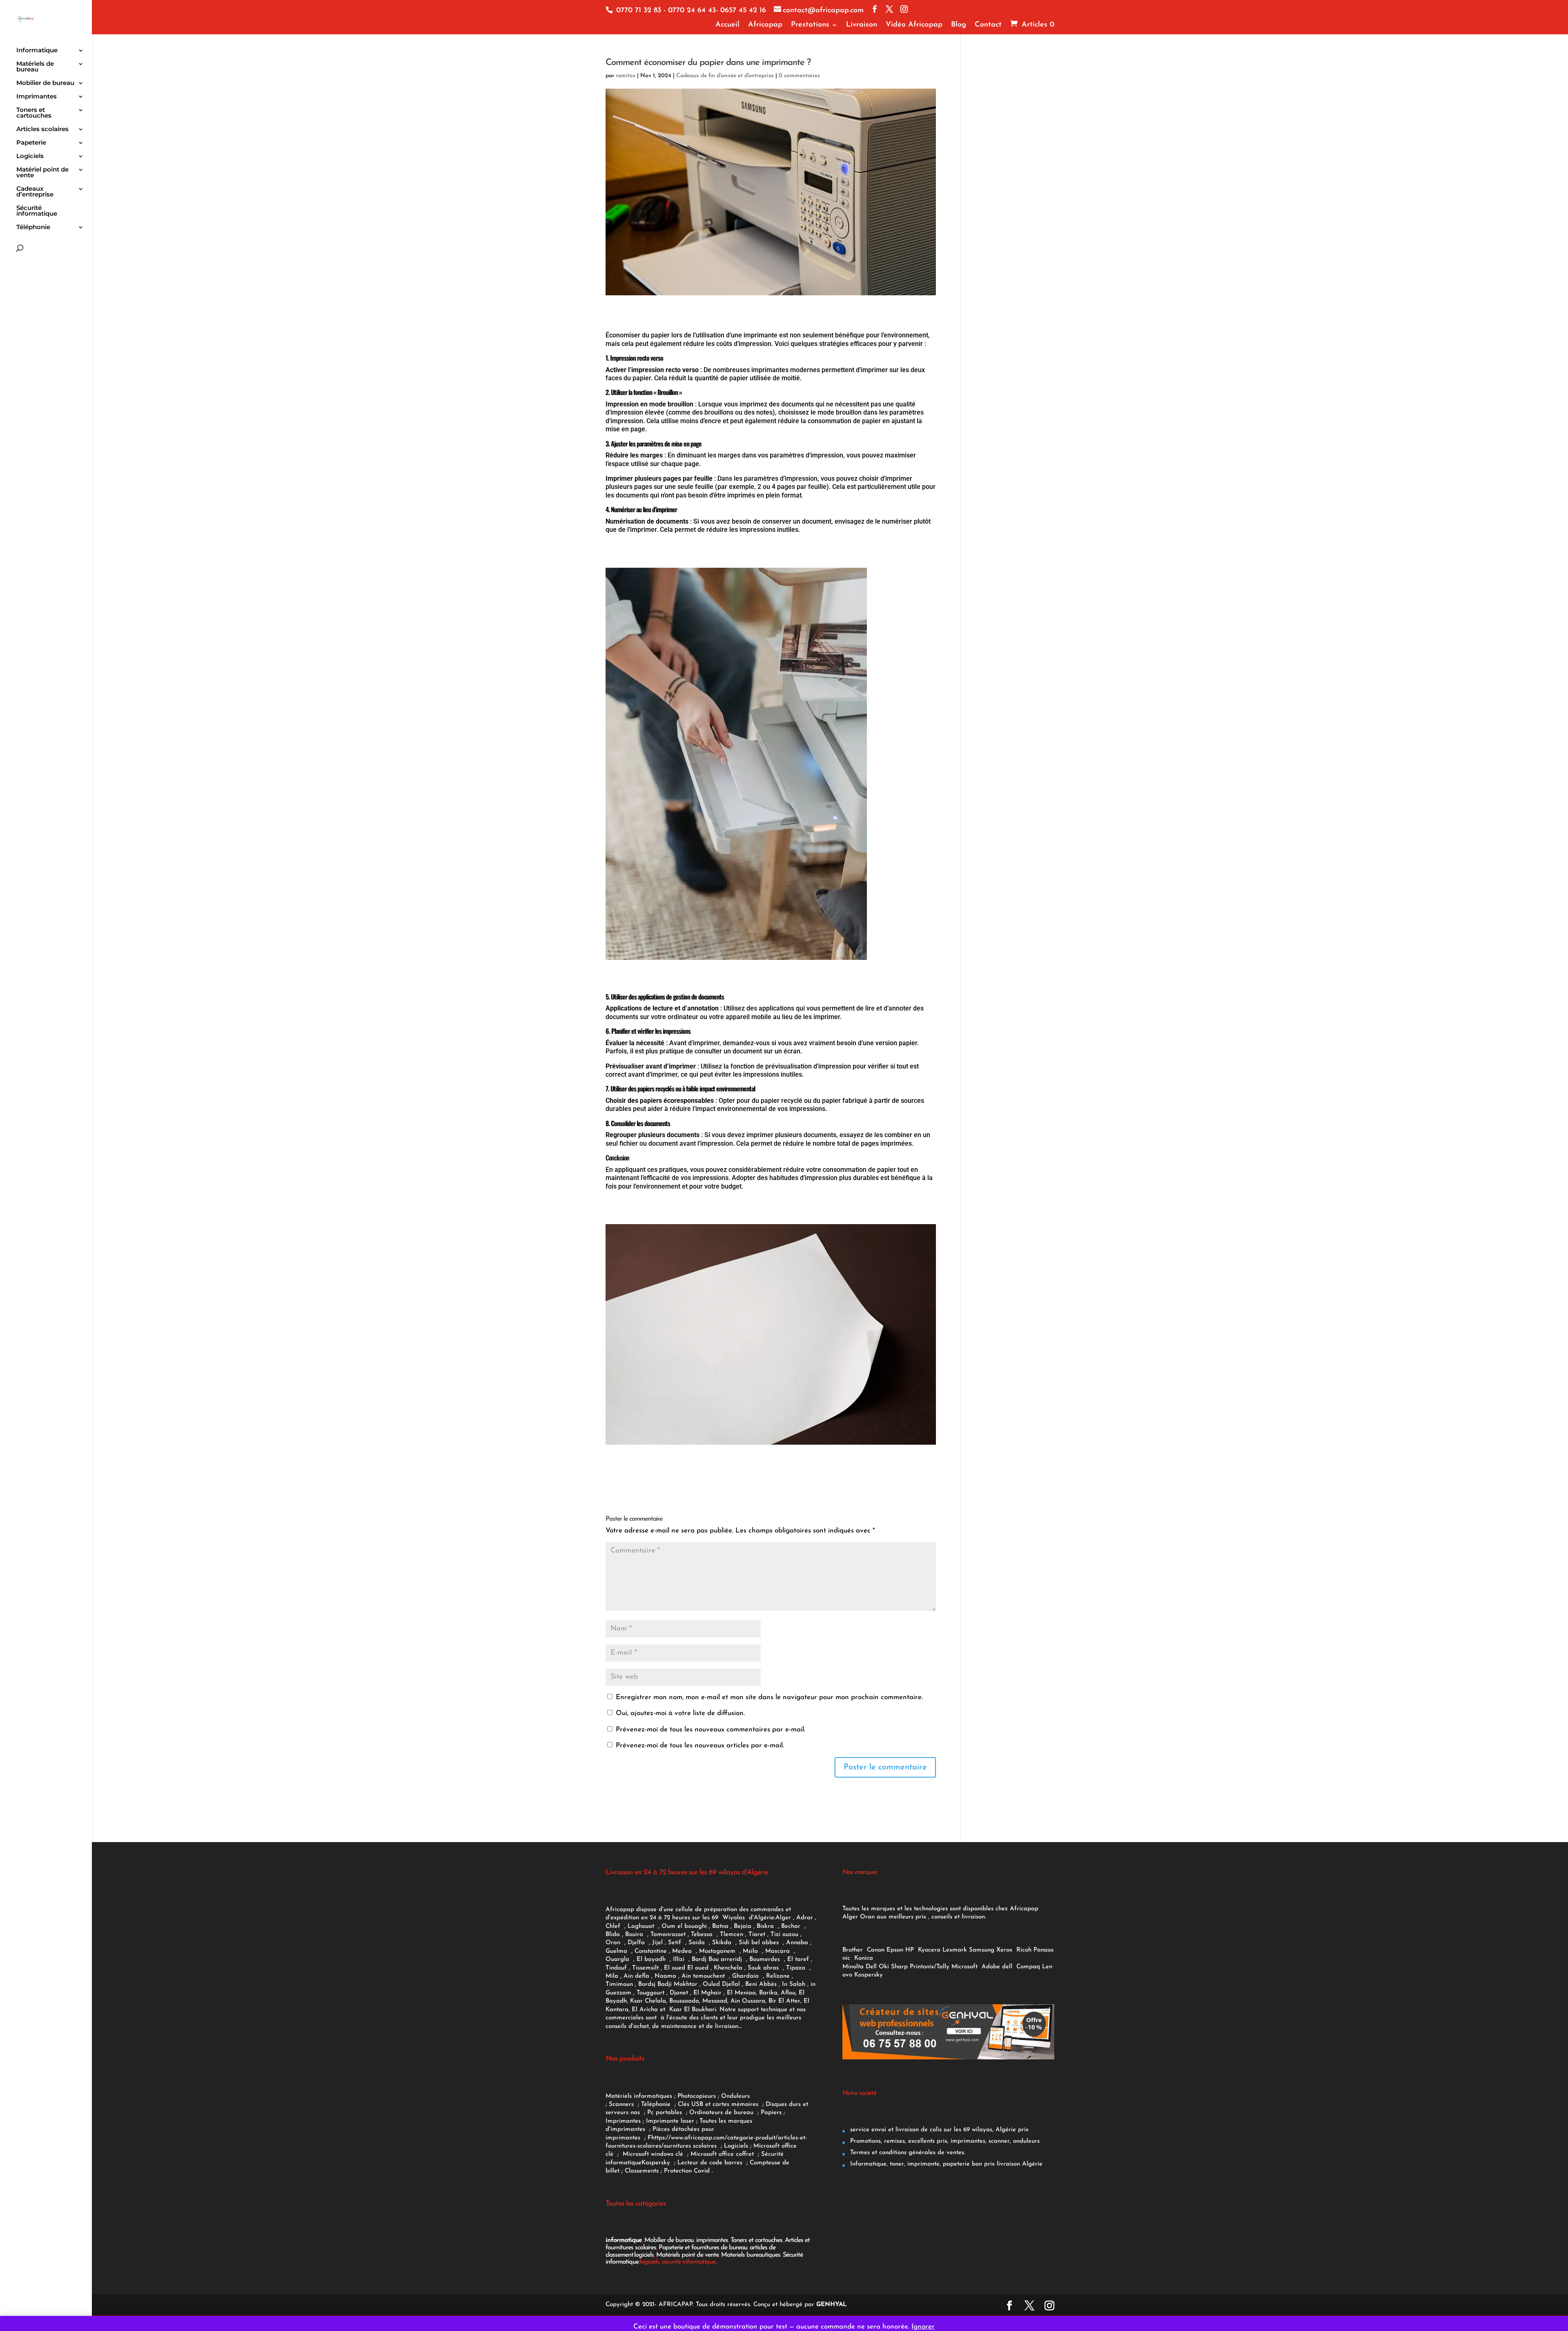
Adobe (991, 1967)
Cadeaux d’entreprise (35, 192)
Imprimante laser (669, 2121)
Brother (854, 1950)
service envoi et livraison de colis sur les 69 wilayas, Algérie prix (938, 2130)
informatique (624, 2240)
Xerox (1004, 1950)
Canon (876, 1950)
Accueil (727, 25)
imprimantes (712, 2240)
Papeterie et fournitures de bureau (703, 2248)
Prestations (810, 25)
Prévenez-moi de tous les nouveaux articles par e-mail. (700, 1745)
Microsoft (966, 1967)
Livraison (862, 25)
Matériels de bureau (35, 67)
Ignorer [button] (923, 2327)
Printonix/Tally (930, 1967)
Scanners (622, 2105)
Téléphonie (33, 228)
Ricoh (1024, 1950)
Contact (988, 25)
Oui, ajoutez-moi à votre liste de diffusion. (679, 1713)
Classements (643, 2171)
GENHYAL (832, 2305)
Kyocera (929, 1950)
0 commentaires (799, 76)
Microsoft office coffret (724, 2154)
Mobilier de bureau (45, 83)
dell (1007, 1967)
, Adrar (803, 1918)
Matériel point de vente (42, 173)
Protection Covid (687, 2171)
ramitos (626, 76)
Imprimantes (37, 97)
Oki (884, 1967)
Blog (959, 25)
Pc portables (666, 2113)
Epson (895, 1950)
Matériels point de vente (687, 2255)
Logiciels (30, 156)
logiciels (644, 2255)
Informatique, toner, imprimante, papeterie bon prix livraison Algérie (945, 2164)
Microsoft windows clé (653, 2154)
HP (910, 1950)
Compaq (1028, 1967)
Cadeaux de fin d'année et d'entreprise (725, 76)
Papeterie (31, 143)
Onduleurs (735, 2096)
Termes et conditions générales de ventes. (907, 2153)
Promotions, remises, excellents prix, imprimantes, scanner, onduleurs (944, 2141)
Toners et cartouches (34, 113)
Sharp (899, 1967)
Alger (783, 1918)
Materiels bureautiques (751, 2255)
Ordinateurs (707, 2113)
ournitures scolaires (690, 2146)
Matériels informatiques (639, 2096)
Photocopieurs (697, 2096)
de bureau (740, 2113)
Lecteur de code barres (711, 2163)
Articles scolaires (42, 129)
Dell (871, 1967)
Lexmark (955, 1950)
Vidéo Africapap (914, 25)
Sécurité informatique (37, 211)
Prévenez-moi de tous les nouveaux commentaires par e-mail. (710, 1730)
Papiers (771, 2113)
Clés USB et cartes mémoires (719, 2105)
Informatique (37, 51)
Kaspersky (658, 2163)
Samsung (982, 1950)
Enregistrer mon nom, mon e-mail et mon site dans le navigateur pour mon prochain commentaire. (769, 1697)
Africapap (765, 25)
